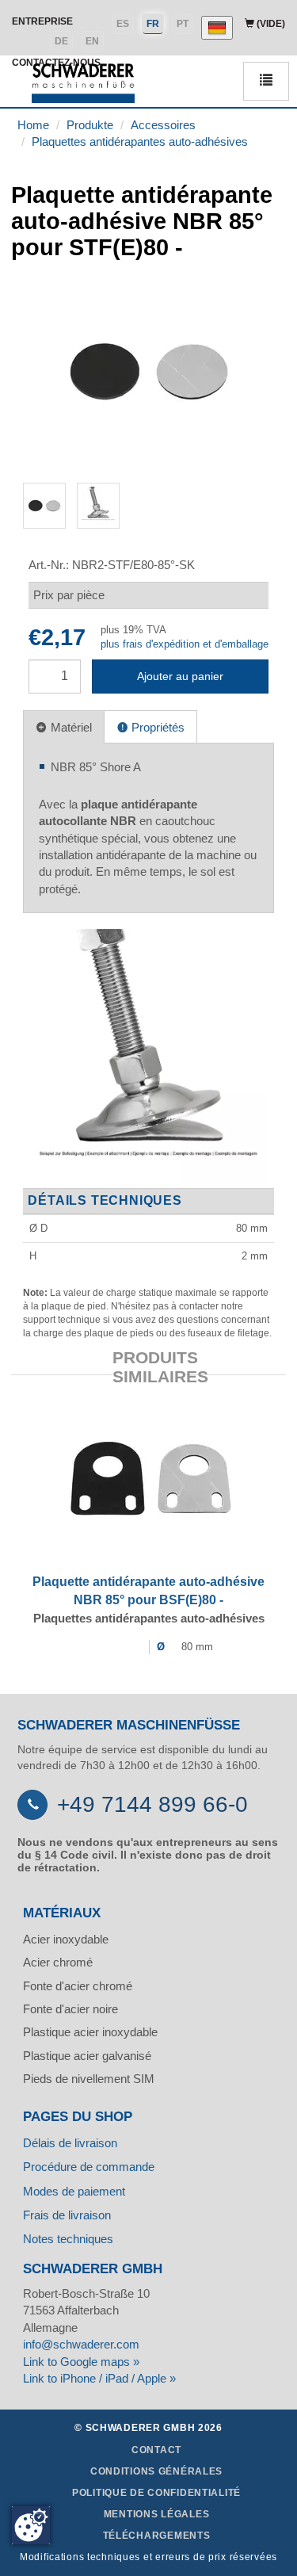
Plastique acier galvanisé (87, 2056)
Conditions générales (156, 2471)
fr (153, 24)
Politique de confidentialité (156, 2493)
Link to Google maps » (81, 2362)
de (61, 41)
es (123, 24)
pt (183, 24)
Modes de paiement (74, 2191)
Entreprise (42, 21)
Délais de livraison (70, 2143)
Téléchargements (157, 2536)
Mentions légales (157, 2514)
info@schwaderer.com (81, 2344)
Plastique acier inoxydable (90, 2032)
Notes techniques (68, 2239)
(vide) (270, 24)
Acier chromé (58, 1962)
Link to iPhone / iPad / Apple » (99, 2378)
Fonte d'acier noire (70, 2009)
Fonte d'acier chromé (78, 1986)
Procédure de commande (89, 2167)
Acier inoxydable (66, 1939)
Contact (156, 2450)
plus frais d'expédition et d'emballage (185, 644)
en (92, 41)
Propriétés (156, 727)
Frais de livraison (67, 2215)
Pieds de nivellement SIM (89, 2079)
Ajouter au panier (180, 676)
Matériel (70, 727)
